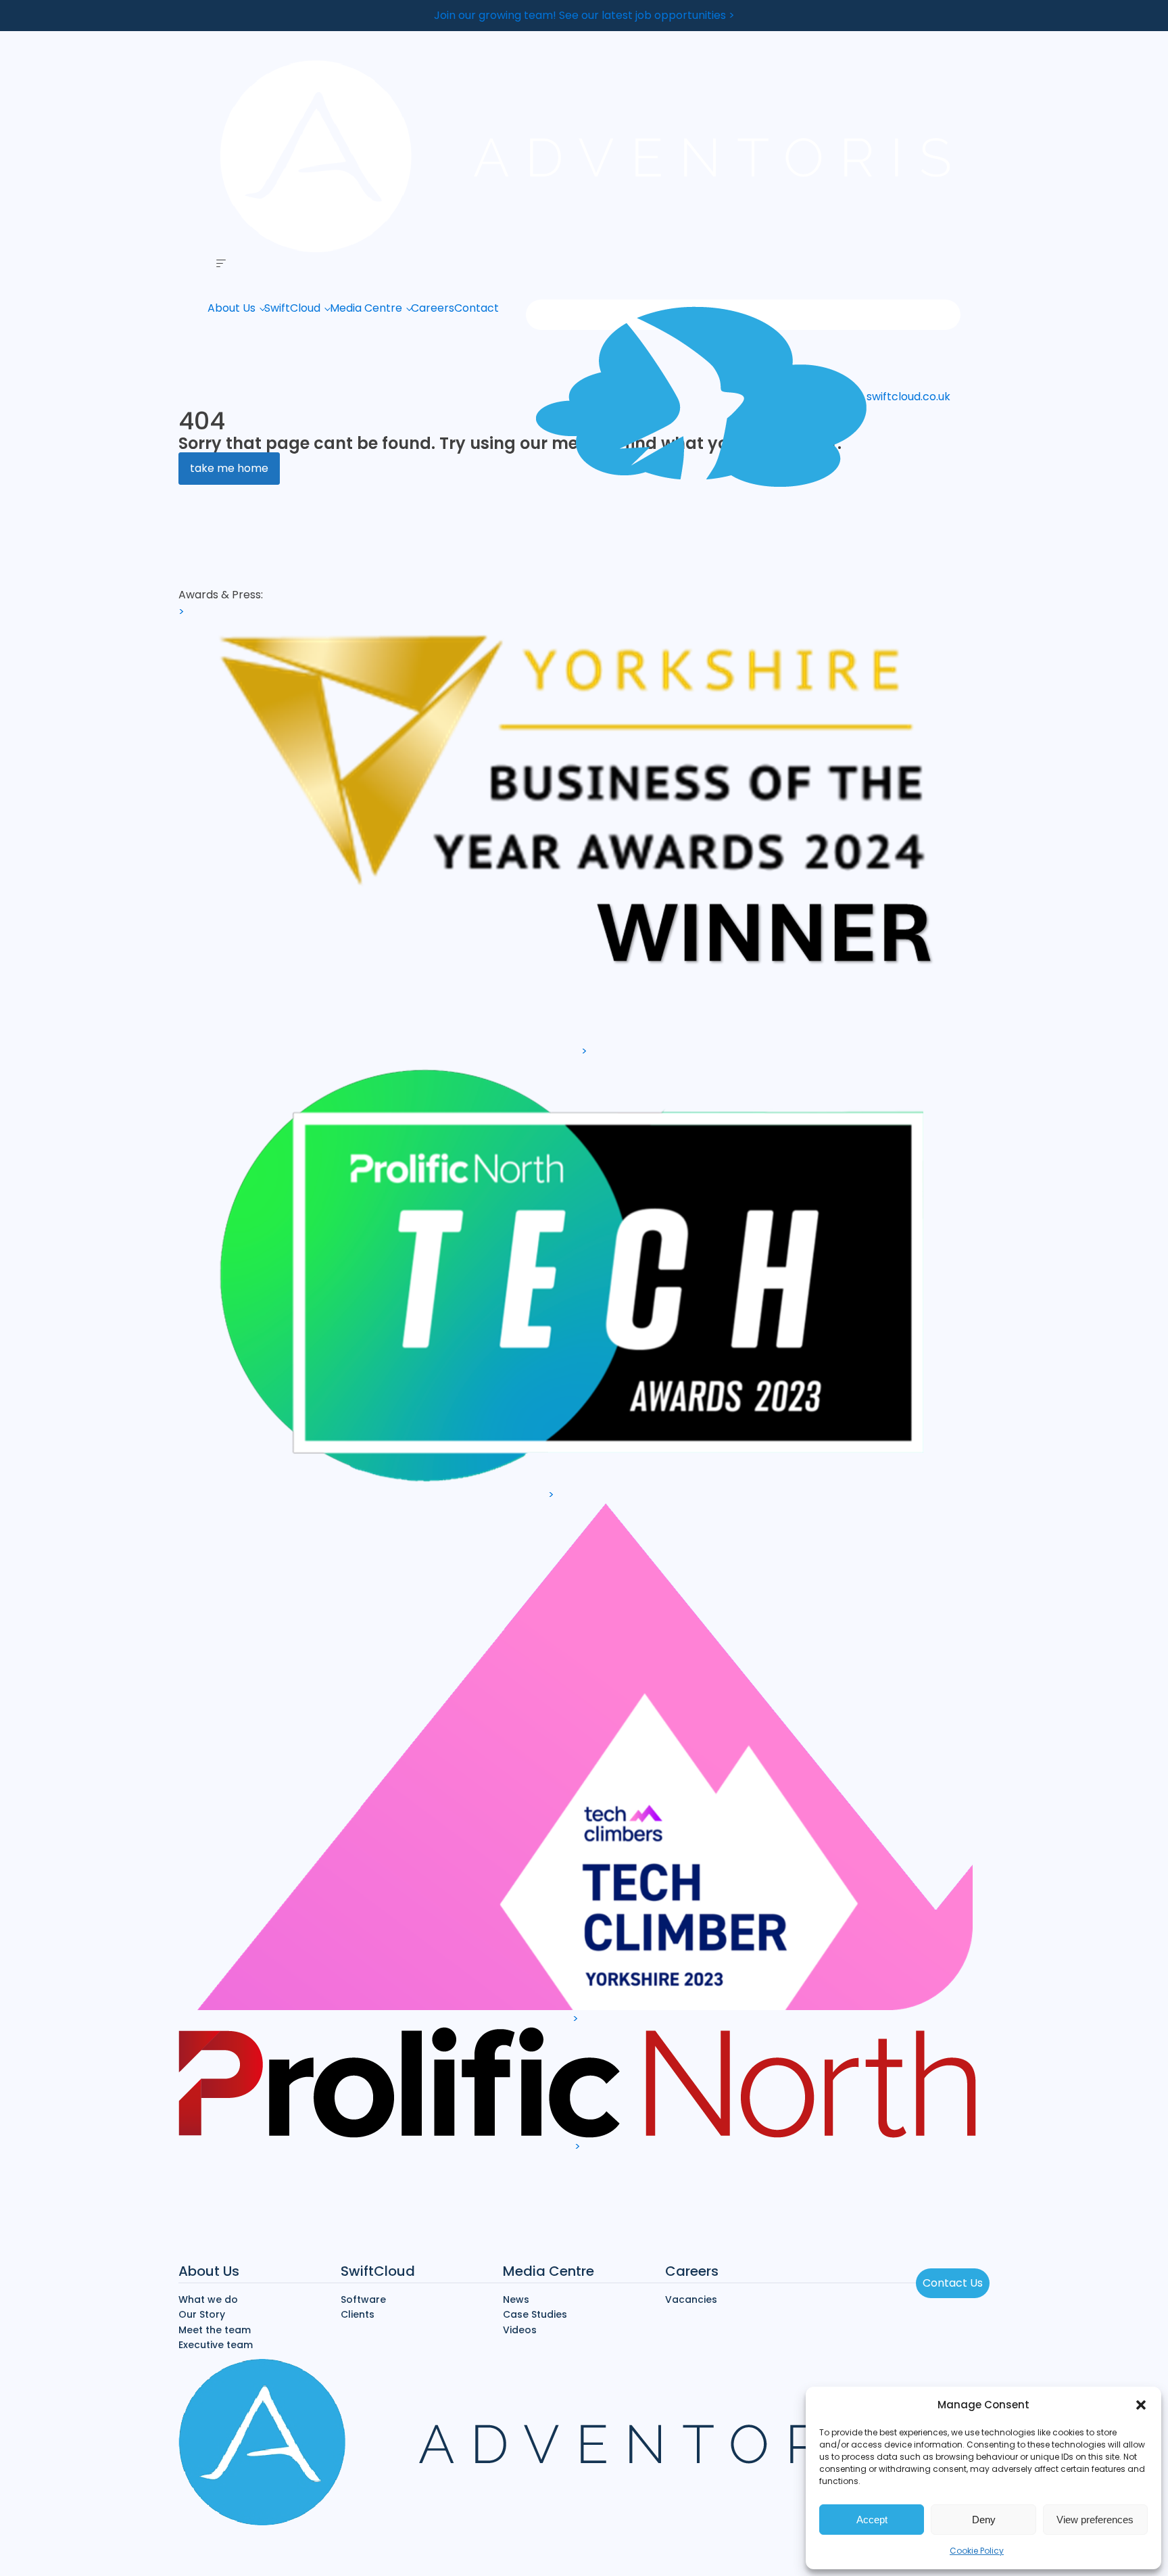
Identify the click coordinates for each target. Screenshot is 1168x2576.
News (516, 2299)
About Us (232, 308)
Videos (520, 2330)
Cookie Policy (977, 2551)
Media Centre (366, 308)
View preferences (1095, 2520)
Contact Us (953, 2283)
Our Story (202, 2314)
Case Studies (535, 2314)
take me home (229, 468)
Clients (358, 2314)
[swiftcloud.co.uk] (743, 315)
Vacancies (691, 2299)
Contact (477, 308)
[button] (1141, 2405)
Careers (433, 308)
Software (363, 2299)
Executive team (216, 2345)
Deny (984, 2520)
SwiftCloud (292, 308)
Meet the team (215, 2330)
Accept (872, 2520)
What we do (208, 2299)
